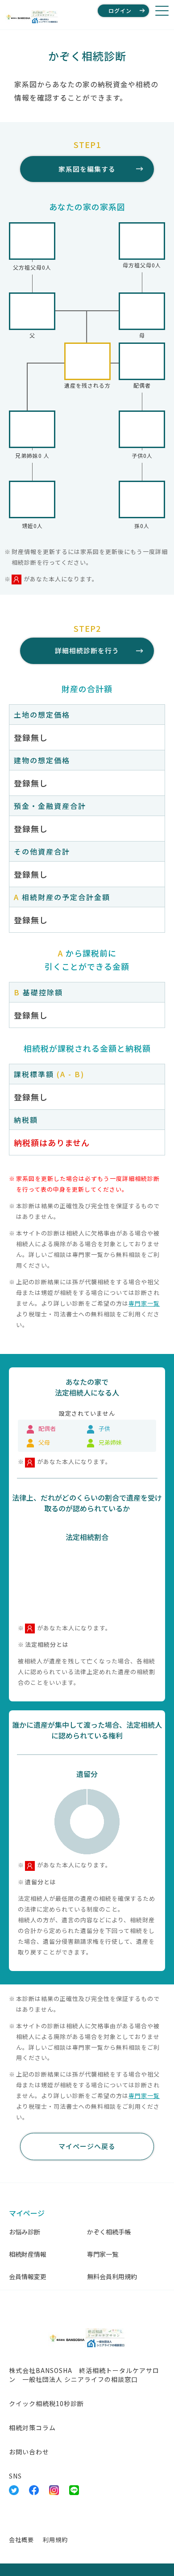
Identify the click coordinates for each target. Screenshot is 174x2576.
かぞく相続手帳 (109, 2232)
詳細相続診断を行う (87, 650)
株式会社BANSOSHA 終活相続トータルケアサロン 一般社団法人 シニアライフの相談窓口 (84, 2375)
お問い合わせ (29, 2452)
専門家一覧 (144, 1303)
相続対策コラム (32, 2428)
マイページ (27, 2213)
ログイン (120, 11)
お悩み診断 (25, 2232)
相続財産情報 (28, 2254)
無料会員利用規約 (112, 2276)
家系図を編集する (87, 169)
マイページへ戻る (87, 2146)
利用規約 (55, 2540)
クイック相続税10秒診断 (46, 2403)
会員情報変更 (28, 2276)
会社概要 (21, 2540)
